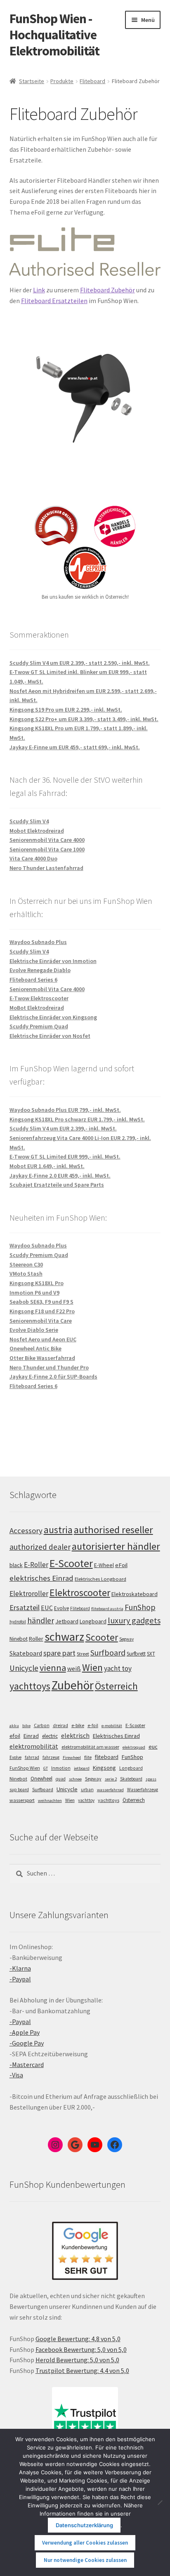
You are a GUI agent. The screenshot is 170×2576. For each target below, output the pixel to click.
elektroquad (134, 1747)
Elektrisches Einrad (116, 1736)
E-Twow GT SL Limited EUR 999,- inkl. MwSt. (65, 1157)
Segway (126, 1639)
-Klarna (20, 1968)
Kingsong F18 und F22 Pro (42, 1311)
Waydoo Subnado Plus (38, 942)
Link (39, 290)
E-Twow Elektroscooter (39, 998)
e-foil (93, 1725)
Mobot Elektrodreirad (37, 831)
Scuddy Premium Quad (39, 1026)
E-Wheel (104, 1565)
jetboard (82, 1768)
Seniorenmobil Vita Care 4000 (47, 840)
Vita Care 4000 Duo (33, 858)
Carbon (42, 1725)
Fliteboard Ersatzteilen (54, 301)
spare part (59, 1653)
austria (58, 1530)
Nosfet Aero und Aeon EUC (43, 1339)
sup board (19, 1790)
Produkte (62, 81)
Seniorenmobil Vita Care (41, 1321)
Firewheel (72, 1758)
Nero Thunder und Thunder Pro (49, 1367)
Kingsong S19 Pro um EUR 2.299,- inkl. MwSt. (66, 710)
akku (14, 1726)
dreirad (60, 1725)
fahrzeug (51, 1757)
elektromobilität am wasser (90, 1747)
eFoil (121, 1565)
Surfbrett (136, 1654)
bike (26, 1726)
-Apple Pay (25, 2032)
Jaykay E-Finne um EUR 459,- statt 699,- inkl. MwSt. (75, 747)
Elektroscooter (80, 1593)
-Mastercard (27, 2065)
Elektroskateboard (135, 1594)
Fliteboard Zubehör (107, 290)
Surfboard (108, 1653)
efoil (15, 1736)
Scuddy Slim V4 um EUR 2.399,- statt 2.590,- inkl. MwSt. (80, 663)
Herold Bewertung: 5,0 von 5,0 (77, 2360)
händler (41, 1620)
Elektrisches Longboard (100, 1579)
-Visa (16, 2075)
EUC (47, 1608)
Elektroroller (29, 1594)
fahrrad (32, 1757)
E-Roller (36, 1565)
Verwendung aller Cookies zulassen (85, 2543)
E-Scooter (71, 1563)
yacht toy (118, 1668)
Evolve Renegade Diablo (40, 970)
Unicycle (24, 1668)
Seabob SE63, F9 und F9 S (41, 1302)
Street (83, 1654)
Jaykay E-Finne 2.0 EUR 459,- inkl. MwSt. (60, 1176)
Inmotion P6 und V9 (34, 1293)
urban (87, 1790)
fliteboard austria (107, 1609)
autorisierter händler (116, 1546)
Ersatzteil (25, 1607)
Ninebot (19, 1639)
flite (88, 1757)
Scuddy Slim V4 (29, 821)
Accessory (26, 1531)
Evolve (61, 1608)
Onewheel (41, 1779)
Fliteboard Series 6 (33, 980)
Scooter (102, 1637)
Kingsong (104, 1768)
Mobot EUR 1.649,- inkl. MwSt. (47, 1166)
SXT (151, 1654)
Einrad (31, 1736)
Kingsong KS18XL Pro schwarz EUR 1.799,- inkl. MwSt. (77, 1119)
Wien (92, 1668)
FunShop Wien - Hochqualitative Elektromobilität (54, 35)
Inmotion (61, 1768)
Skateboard (26, 1653)
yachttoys (30, 1686)
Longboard (93, 1621)
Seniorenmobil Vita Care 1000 (47, 849)
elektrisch (75, 1735)
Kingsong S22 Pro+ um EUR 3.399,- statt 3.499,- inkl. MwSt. (84, 719)
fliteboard (107, 1757)
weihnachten (50, 1801)
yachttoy (86, 1800)
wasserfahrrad (110, 1790)
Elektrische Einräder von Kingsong (53, 1017)
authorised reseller (113, 1530)
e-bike (78, 1725)
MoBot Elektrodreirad (37, 1008)
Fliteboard (92, 81)
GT (46, 1768)
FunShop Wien (25, 1768)
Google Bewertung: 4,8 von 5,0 (78, 2339)
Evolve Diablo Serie (34, 1330)
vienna (53, 1668)
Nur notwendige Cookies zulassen (85, 2560)
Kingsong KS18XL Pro (37, 1283)
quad (61, 1779)
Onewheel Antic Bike (35, 1348)
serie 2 (111, 1779)
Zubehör (73, 1685)
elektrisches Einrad (41, 1578)
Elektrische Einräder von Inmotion (53, 961)
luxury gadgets (134, 1620)
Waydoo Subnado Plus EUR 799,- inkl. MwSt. (65, 1110)
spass (151, 1779)
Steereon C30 (26, 1264)
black (16, 1565)
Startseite (32, 81)
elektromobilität (34, 1746)
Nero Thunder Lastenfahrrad (46, 868)
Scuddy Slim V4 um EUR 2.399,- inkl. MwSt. (63, 1128)
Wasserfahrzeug (143, 1790)
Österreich (116, 1686)
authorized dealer (40, 1547)
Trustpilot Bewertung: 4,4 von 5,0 (82, 2370)
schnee (75, 1779)
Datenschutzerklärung (84, 2525)
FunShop (140, 1607)
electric (50, 1736)
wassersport (22, 1800)
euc (153, 1747)
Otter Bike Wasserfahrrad (42, 1358)
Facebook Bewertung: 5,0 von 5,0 (81, 2349)
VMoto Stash (26, 1274)
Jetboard (67, 1621)
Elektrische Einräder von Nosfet (50, 1036)
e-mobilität (112, 1726)
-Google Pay (27, 2043)
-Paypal (20, 1979)
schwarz (64, 1637)
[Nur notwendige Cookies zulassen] (160, 2502)
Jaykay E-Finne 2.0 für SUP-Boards (53, 1376)
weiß (74, 1668)
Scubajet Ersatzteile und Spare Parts (57, 1185)
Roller (36, 1639)
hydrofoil (18, 1622)
